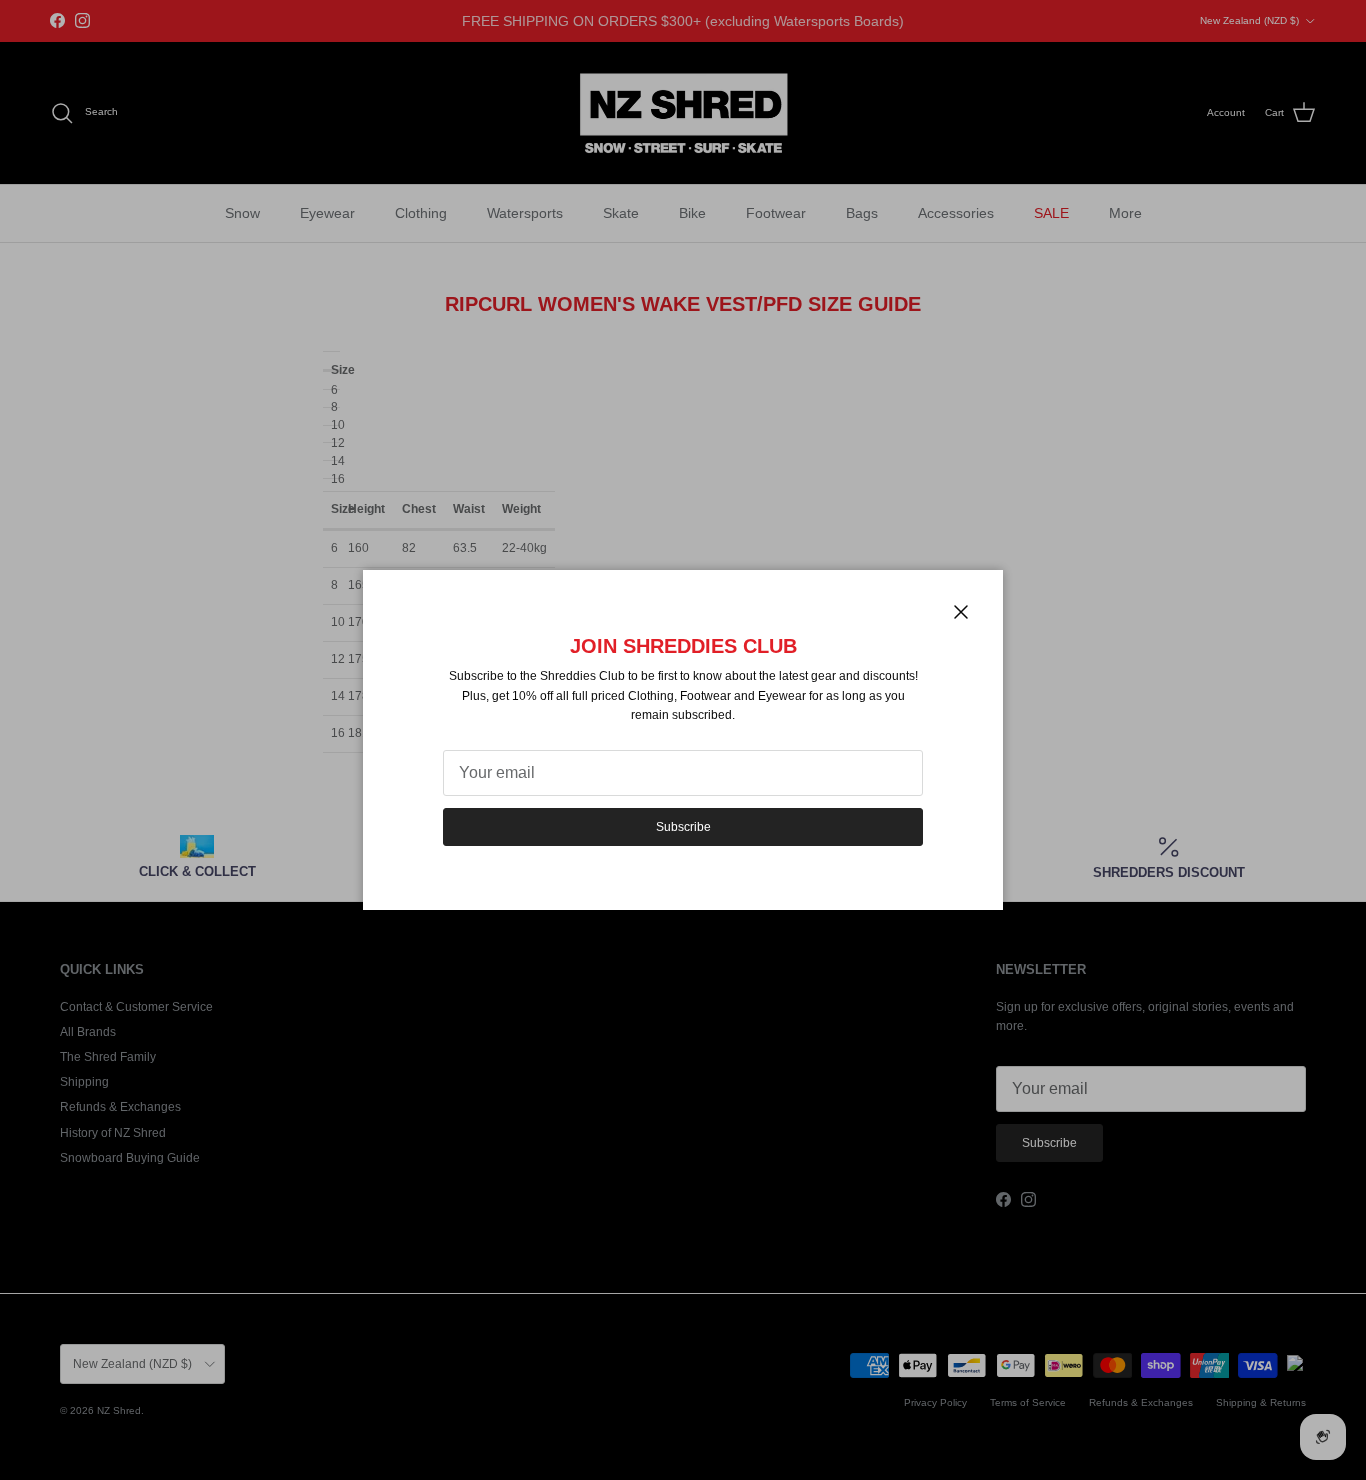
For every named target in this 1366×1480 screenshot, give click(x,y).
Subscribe (683, 827)
